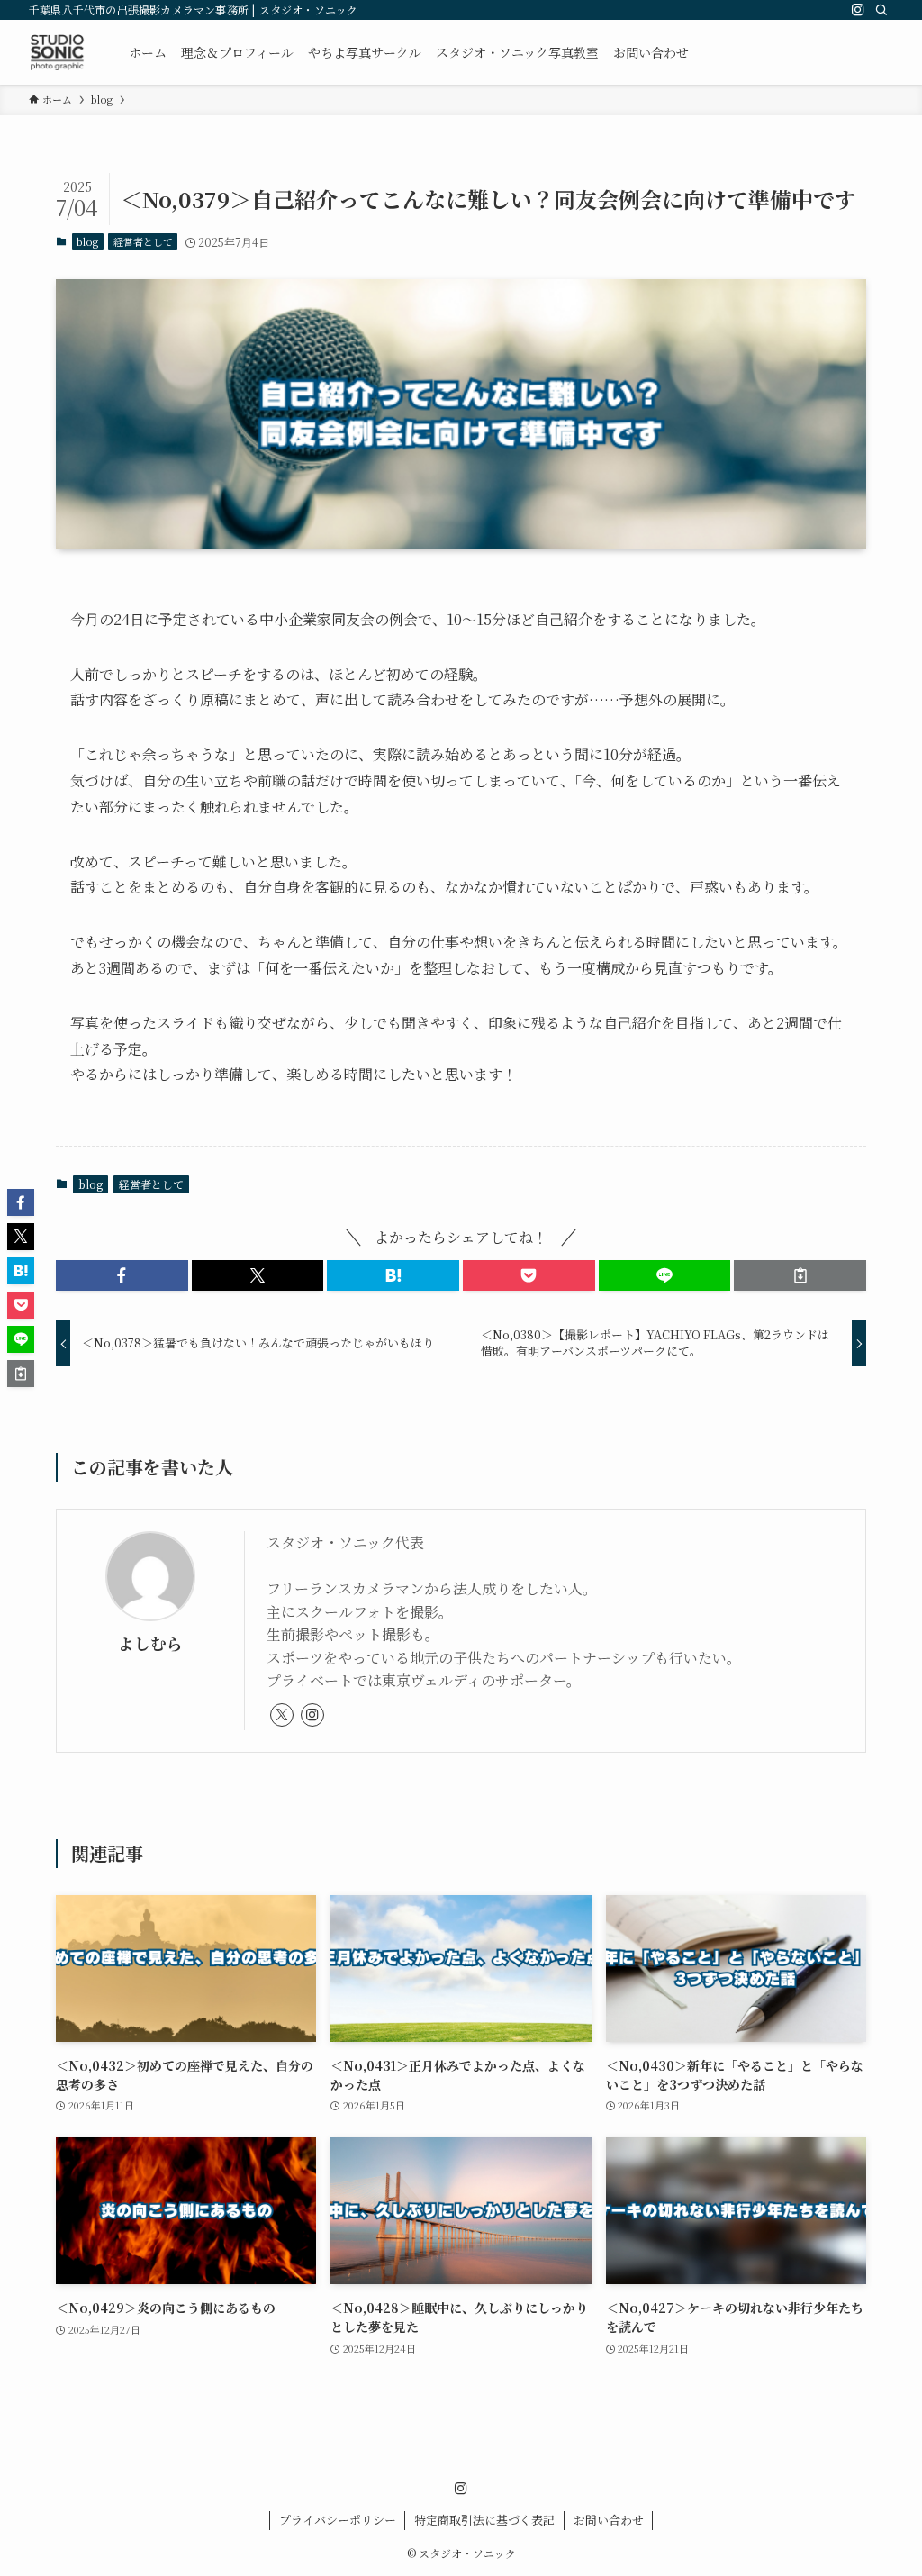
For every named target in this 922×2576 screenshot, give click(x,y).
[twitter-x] (282, 1715)
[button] (122, 1275)
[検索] (881, 10)
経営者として (143, 241)
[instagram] (858, 10)
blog (87, 241)
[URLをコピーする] (800, 1275)
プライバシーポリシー (338, 2520)
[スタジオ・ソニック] (57, 52)
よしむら (150, 1643)
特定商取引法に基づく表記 (484, 2520)
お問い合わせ (609, 2520)
